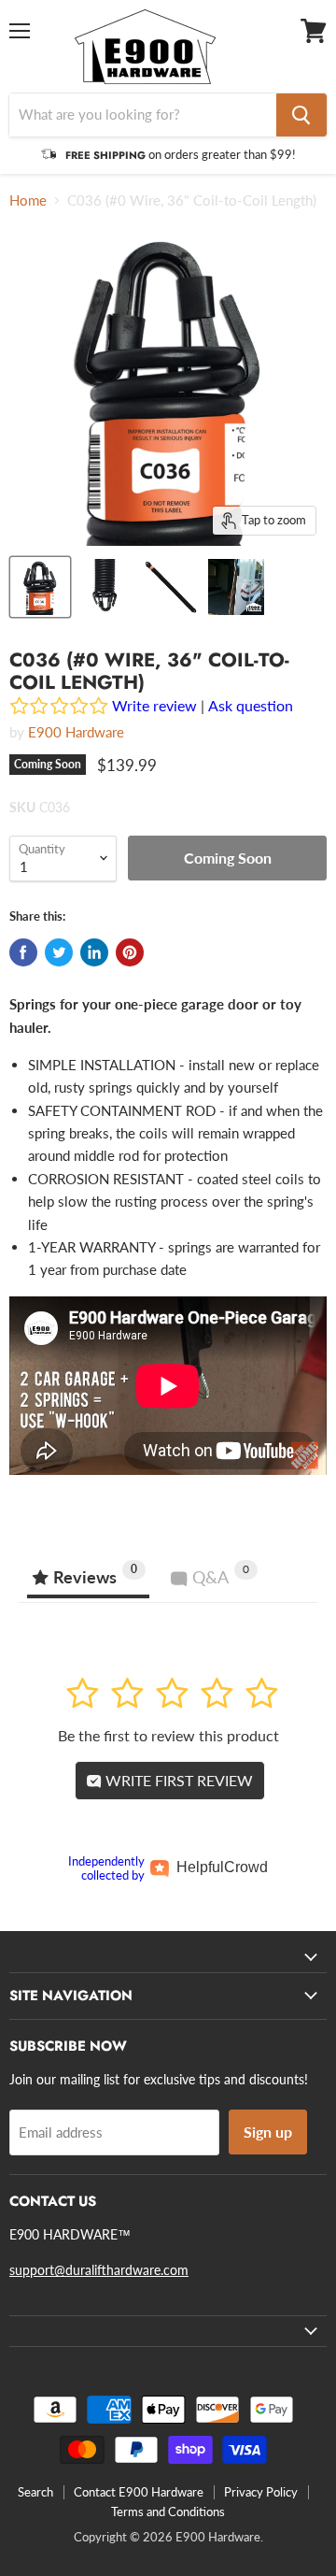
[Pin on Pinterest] (130, 952)
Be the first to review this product (168, 1735)
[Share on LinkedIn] (94, 952)
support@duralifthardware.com (99, 2270)
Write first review (177, 1780)
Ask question (251, 705)
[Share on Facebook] (23, 952)
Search (35, 2492)
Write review (154, 705)
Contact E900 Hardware (139, 2492)
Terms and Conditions (168, 2512)
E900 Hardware (76, 732)
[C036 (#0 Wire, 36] (40, 587)
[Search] (301, 115)
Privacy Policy (261, 2492)
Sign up (268, 2132)
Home (28, 200)
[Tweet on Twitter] (59, 952)
